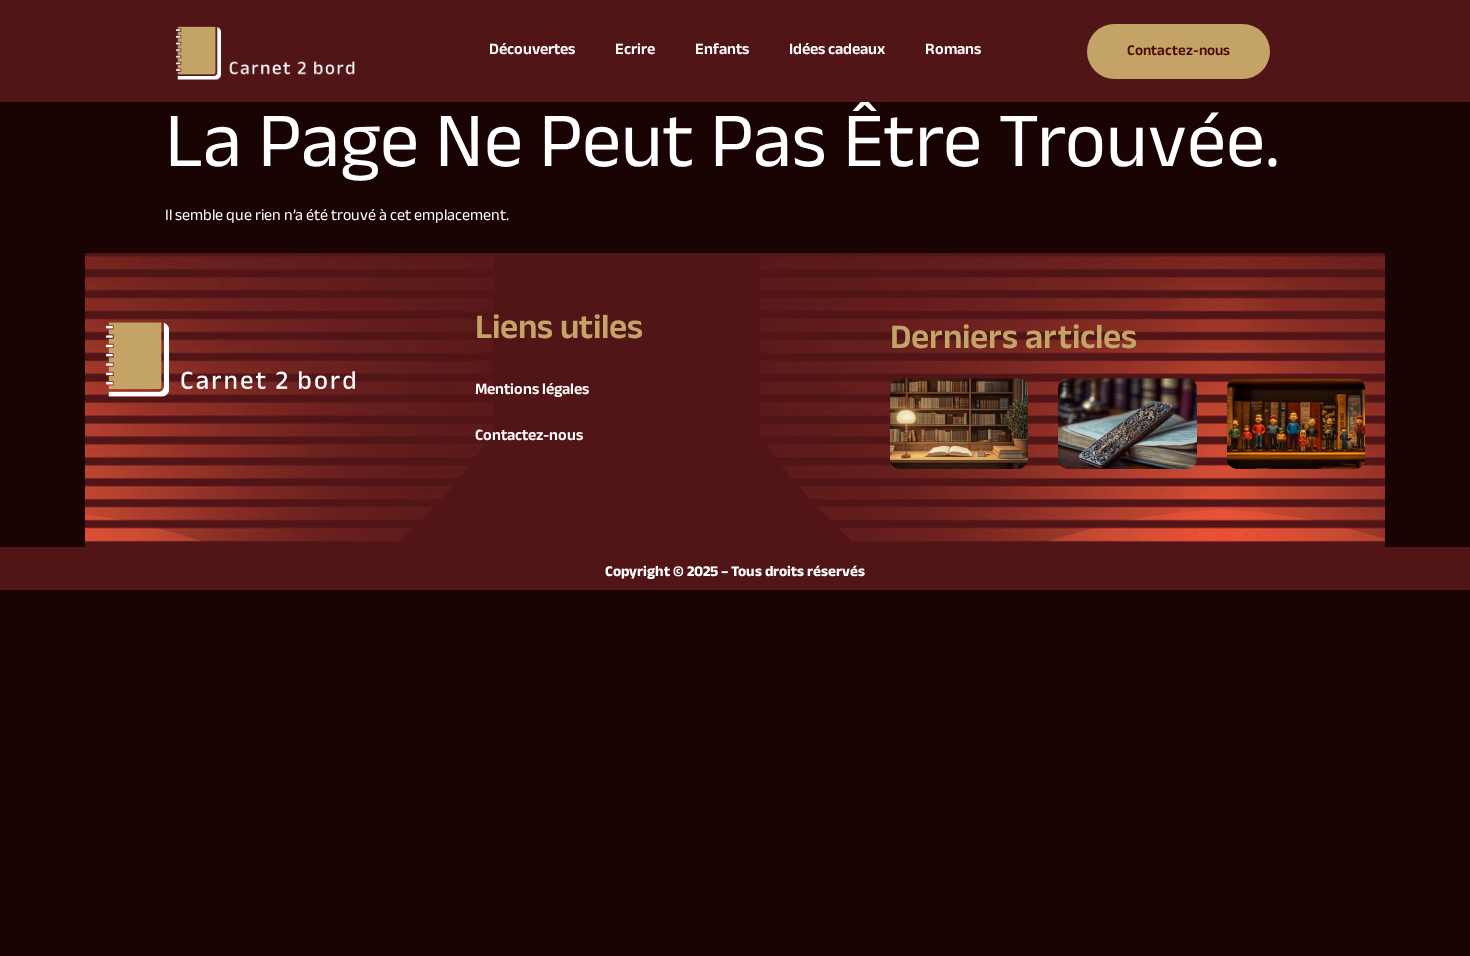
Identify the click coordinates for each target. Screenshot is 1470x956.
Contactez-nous (529, 436)
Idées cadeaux (837, 50)
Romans (953, 50)
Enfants (722, 50)
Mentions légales (532, 390)
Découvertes (532, 50)
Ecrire (635, 50)
